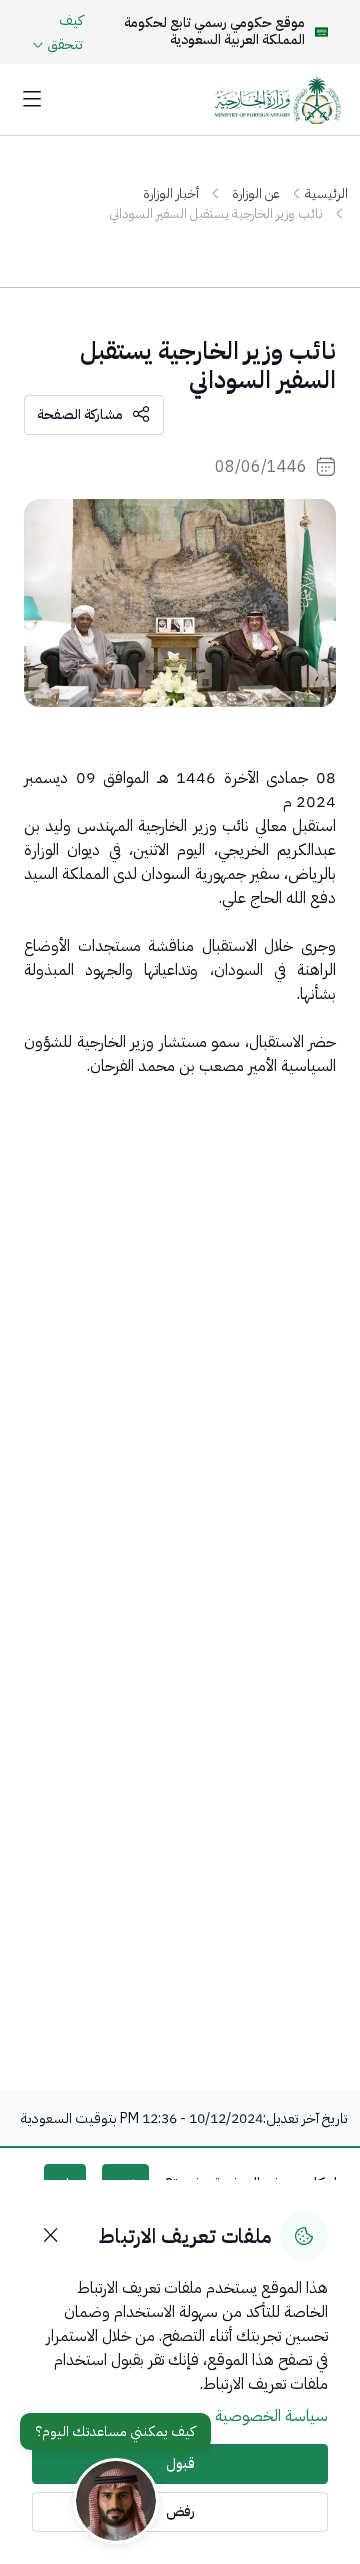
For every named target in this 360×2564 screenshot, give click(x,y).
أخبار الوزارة (171, 193)
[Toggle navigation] (32, 100)
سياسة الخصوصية (271, 2416)
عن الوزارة (256, 193)
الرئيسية (326, 193)
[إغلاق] (50, 2236)
